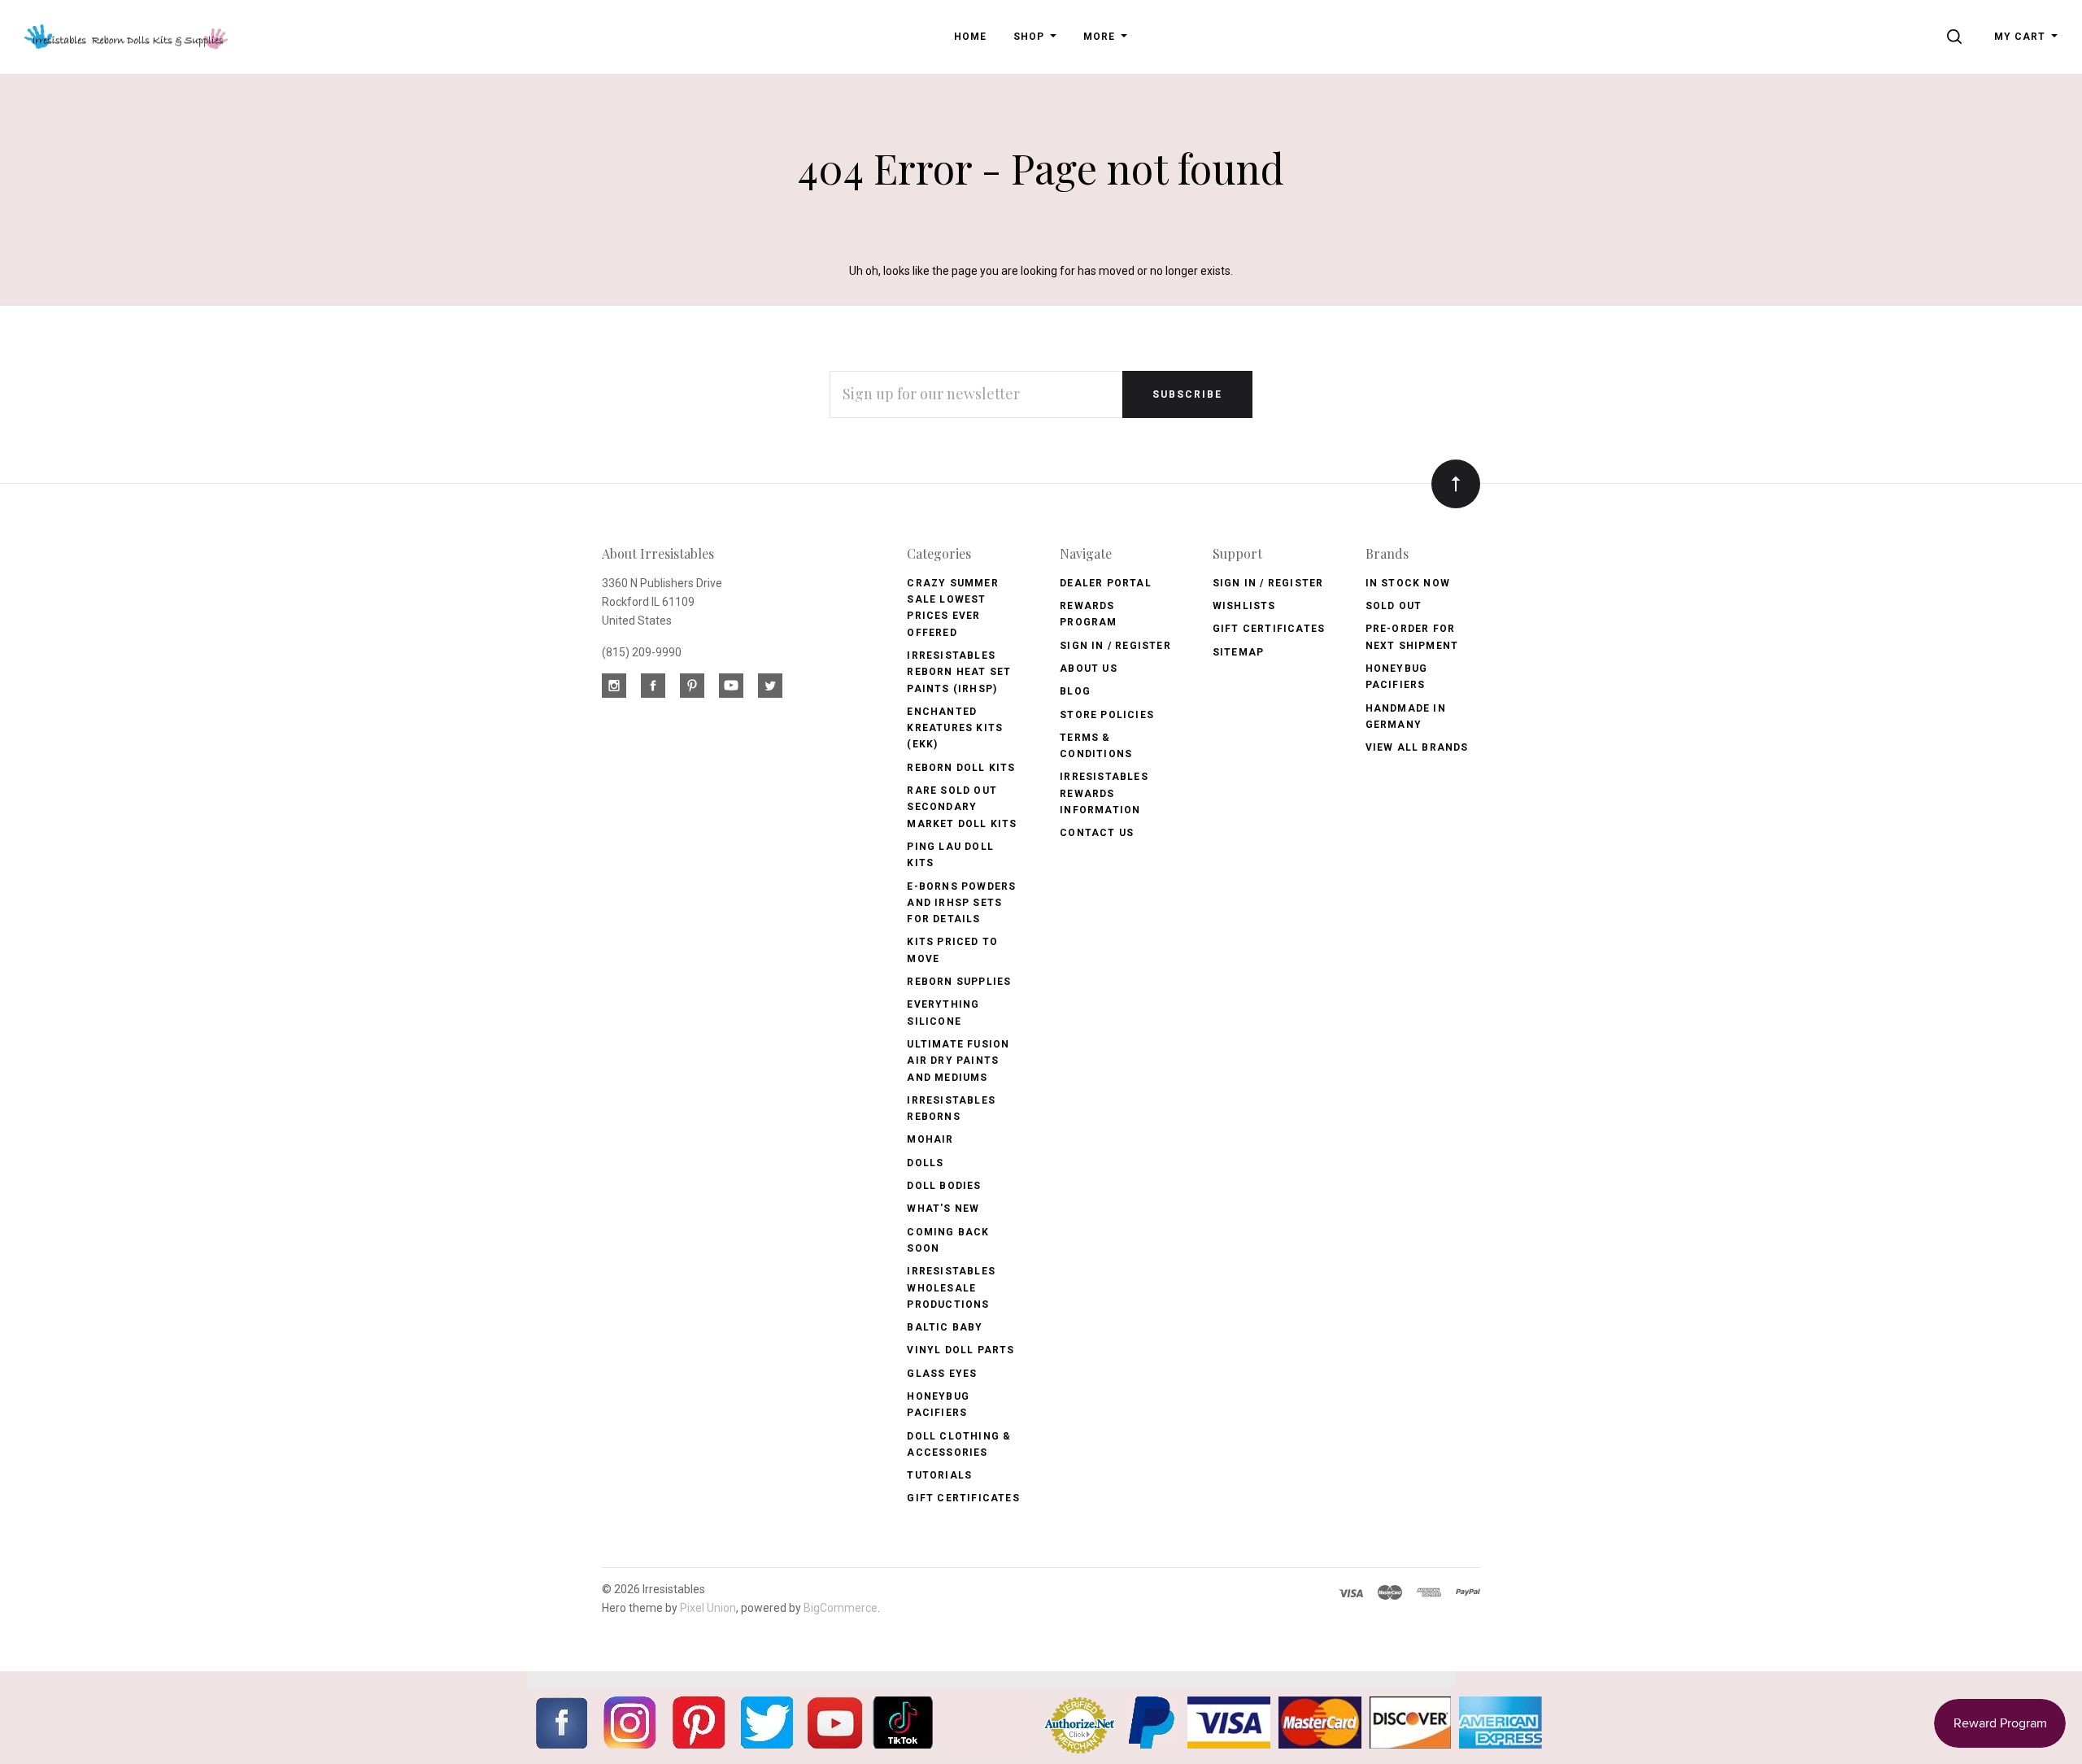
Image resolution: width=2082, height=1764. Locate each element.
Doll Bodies (944, 1186)
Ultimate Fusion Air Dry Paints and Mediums (958, 1061)
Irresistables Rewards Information (1104, 793)
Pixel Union (708, 1608)
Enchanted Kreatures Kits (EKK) (955, 728)
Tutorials (939, 1475)
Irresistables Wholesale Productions (951, 1288)
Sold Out (1394, 606)
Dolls (925, 1163)
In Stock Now (1408, 583)
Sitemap (1238, 652)
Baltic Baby (945, 1327)
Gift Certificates (963, 1498)
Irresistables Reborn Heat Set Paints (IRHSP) (959, 672)
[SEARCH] (1957, 37)
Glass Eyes (942, 1374)
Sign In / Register (1115, 646)
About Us (1089, 669)
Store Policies (1107, 715)
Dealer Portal (1106, 583)
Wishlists (1244, 606)
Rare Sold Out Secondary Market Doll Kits (962, 807)
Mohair (930, 1139)
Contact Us (1097, 833)
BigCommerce (841, 1608)
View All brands (1417, 747)
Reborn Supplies (959, 982)
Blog (1075, 691)
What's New (943, 1209)
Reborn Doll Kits (961, 768)
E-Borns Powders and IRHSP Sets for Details (961, 903)
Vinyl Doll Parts (960, 1350)
